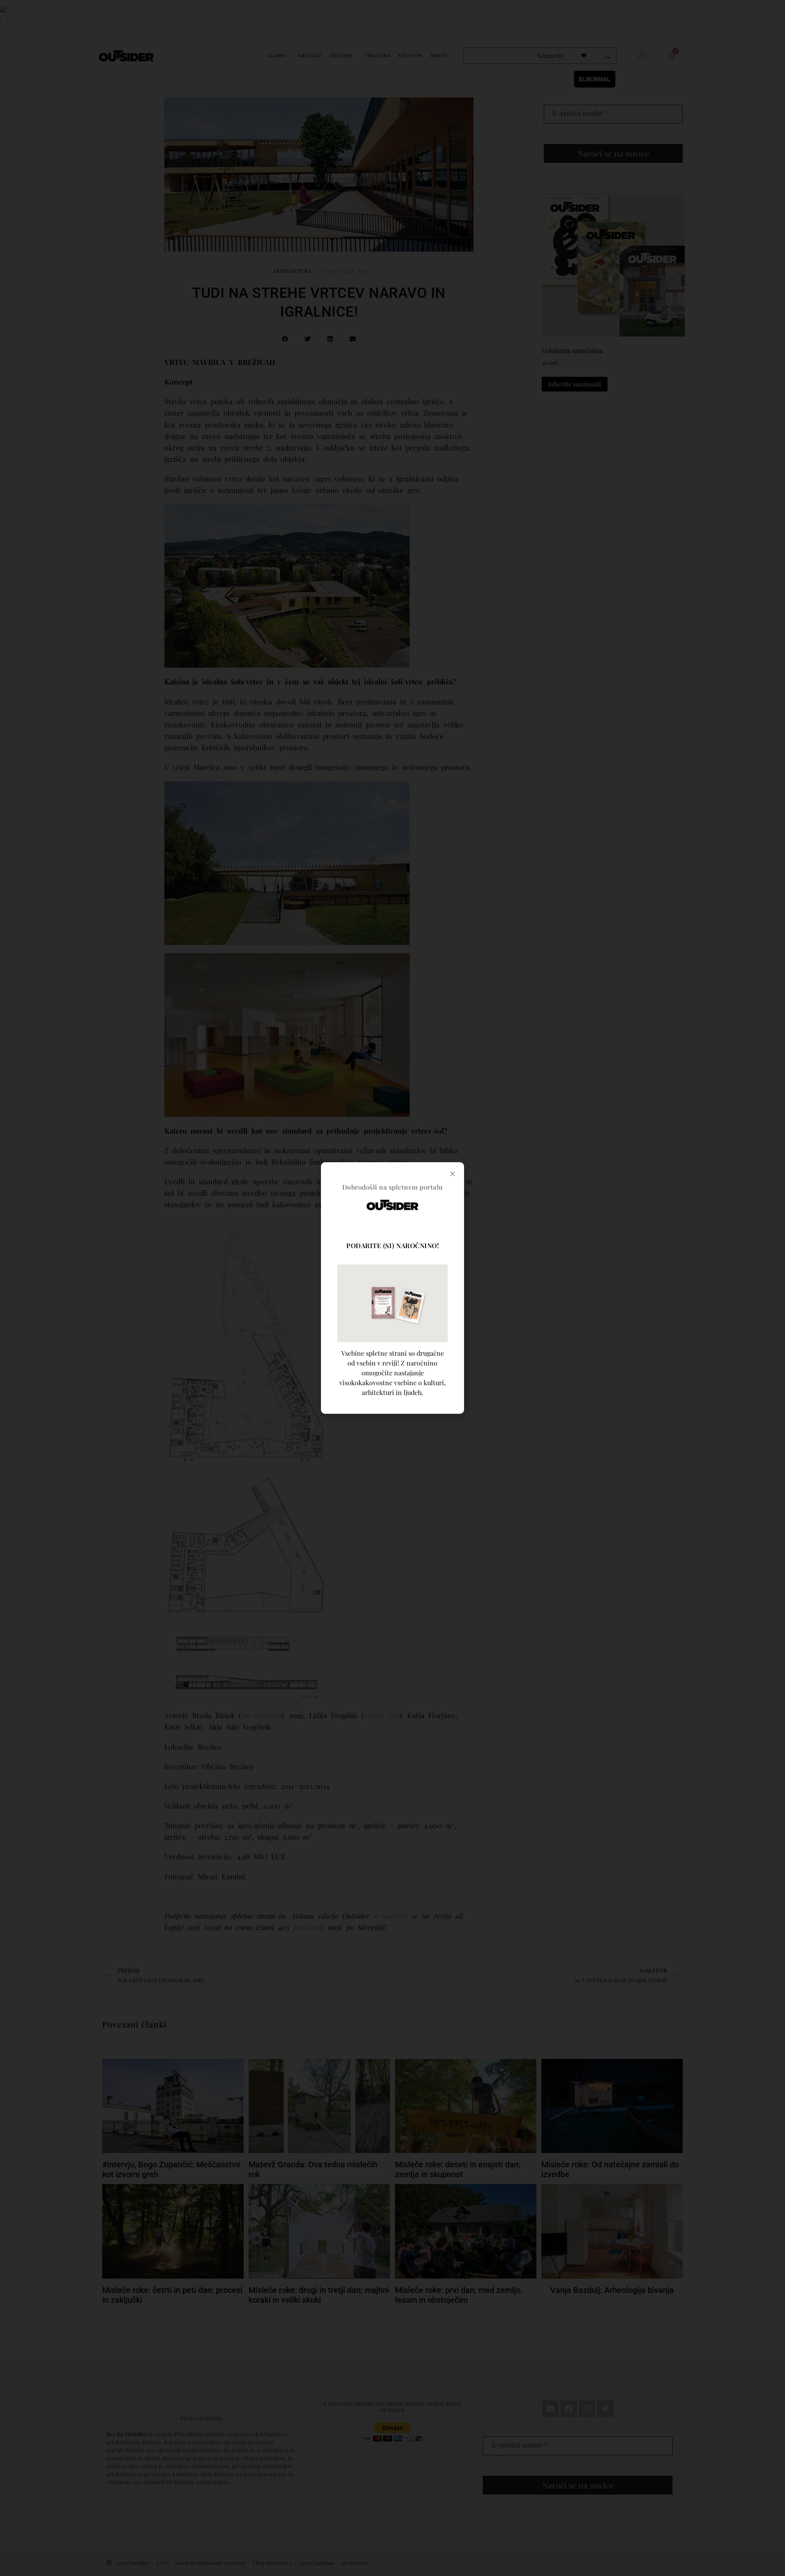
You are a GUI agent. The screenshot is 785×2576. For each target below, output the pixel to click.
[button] (453, 1174)
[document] (392, 1288)
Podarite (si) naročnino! (392, 1245)
